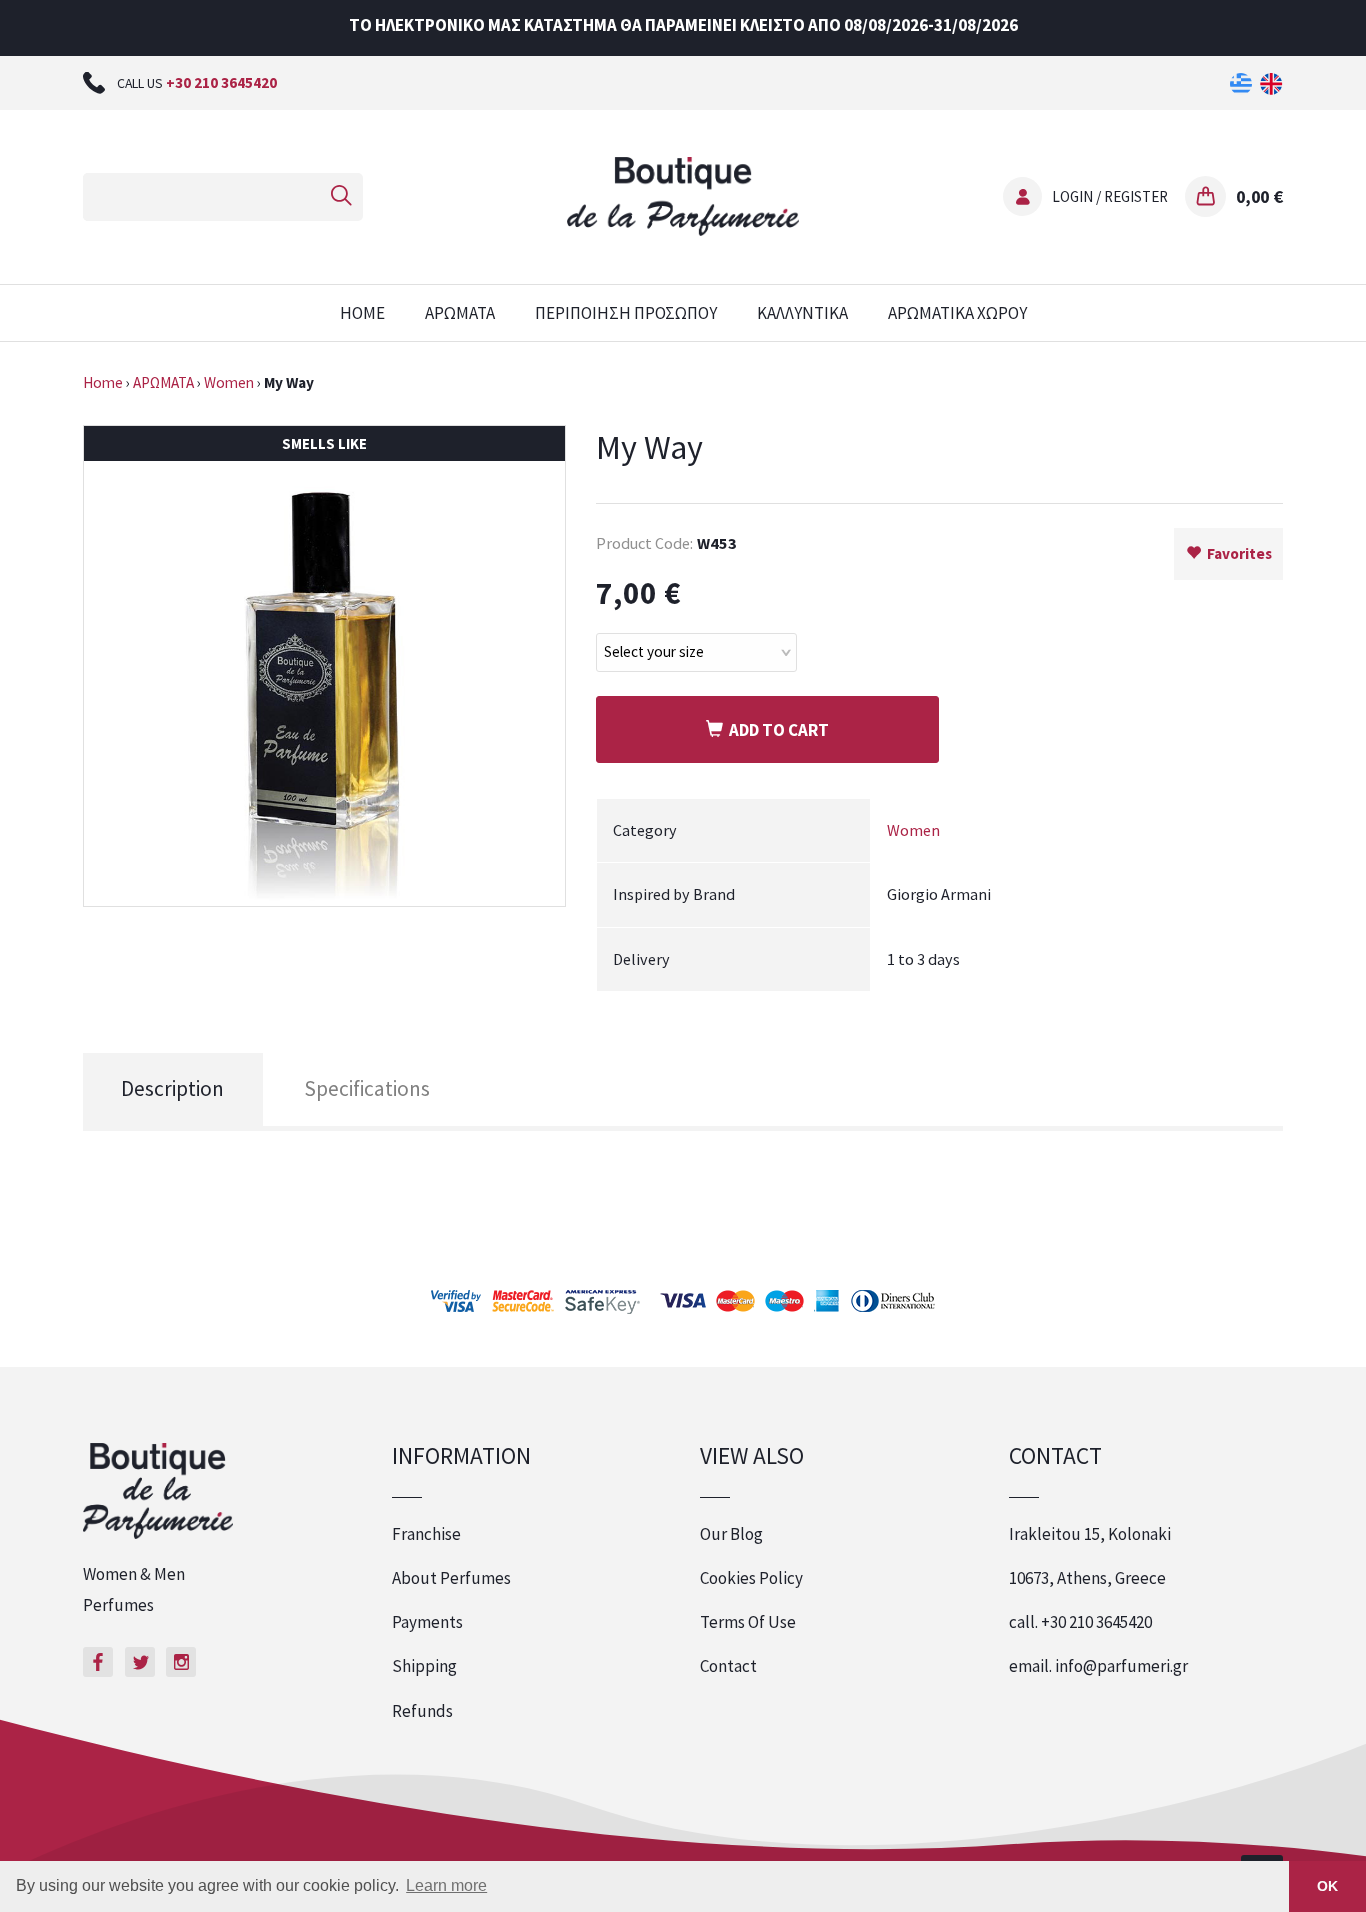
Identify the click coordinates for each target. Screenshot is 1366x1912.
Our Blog (731, 1534)
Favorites (1236, 553)
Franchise (426, 1534)
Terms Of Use (748, 1622)
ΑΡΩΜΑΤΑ (460, 313)
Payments (427, 1622)
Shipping (424, 1666)
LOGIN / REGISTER (1110, 196)
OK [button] (1327, 1886)
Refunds (422, 1711)
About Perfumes (451, 1578)
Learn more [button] (446, 1885)
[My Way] (324, 664)
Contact (728, 1666)
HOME (362, 313)
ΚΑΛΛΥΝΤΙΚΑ (802, 313)
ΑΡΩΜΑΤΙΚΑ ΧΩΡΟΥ (957, 313)
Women (229, 382)
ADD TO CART (776, 730)
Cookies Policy (751, 1578)
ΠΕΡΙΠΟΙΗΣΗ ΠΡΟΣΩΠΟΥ (626, 313)
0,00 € (1259, 196)
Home (103, 382)
